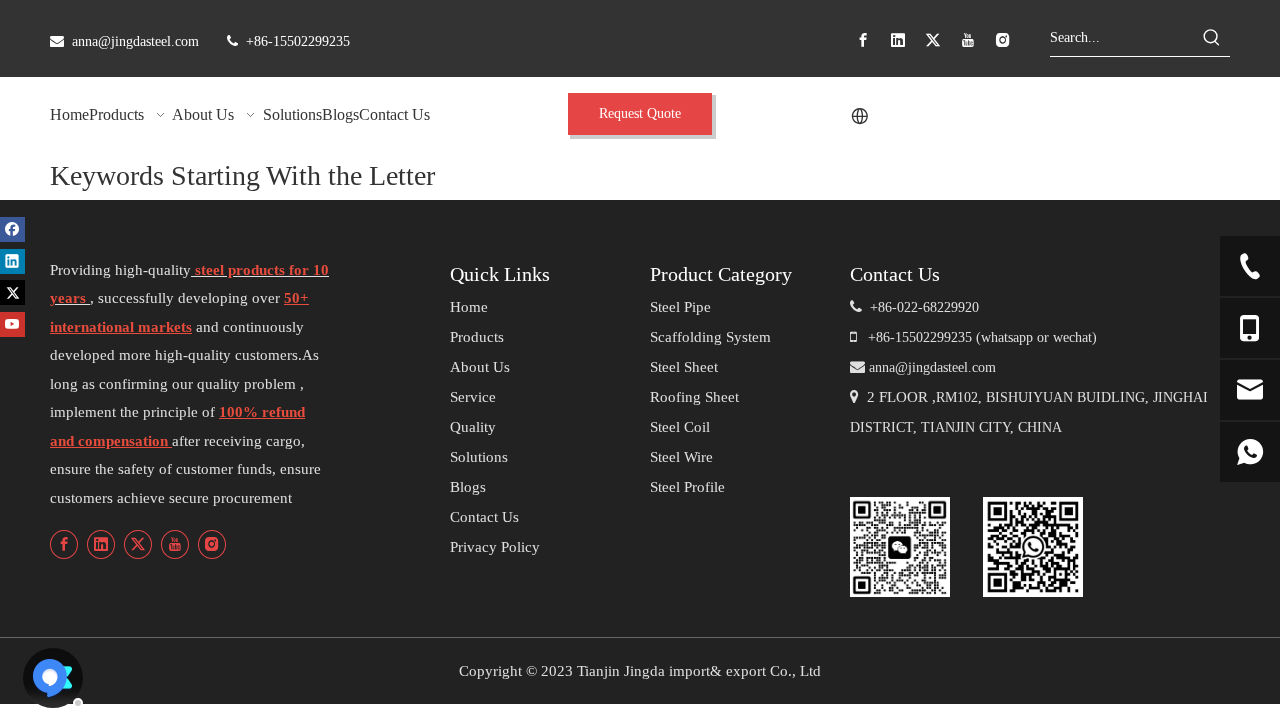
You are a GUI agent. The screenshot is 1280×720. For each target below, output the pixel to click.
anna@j (890, 367)
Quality (473, 427)
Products (477, 337)
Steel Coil (680, 427)
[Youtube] (968, 40)
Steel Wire (681, 457)
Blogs (468, 487)
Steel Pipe (680, 307)
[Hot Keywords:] (1212, 38)
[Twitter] (933, 40)
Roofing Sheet (694, 397)
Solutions (479, 457)
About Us (480, 367)
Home (469, 307)
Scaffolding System (710, 337)
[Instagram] (1003, 40)
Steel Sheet (684, 367)
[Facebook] (863, 40)
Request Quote (640, 113)
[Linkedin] (898, 40)
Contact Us (484, 517)
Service (473, 397)
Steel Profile (687, 487)
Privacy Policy (495, 547)
